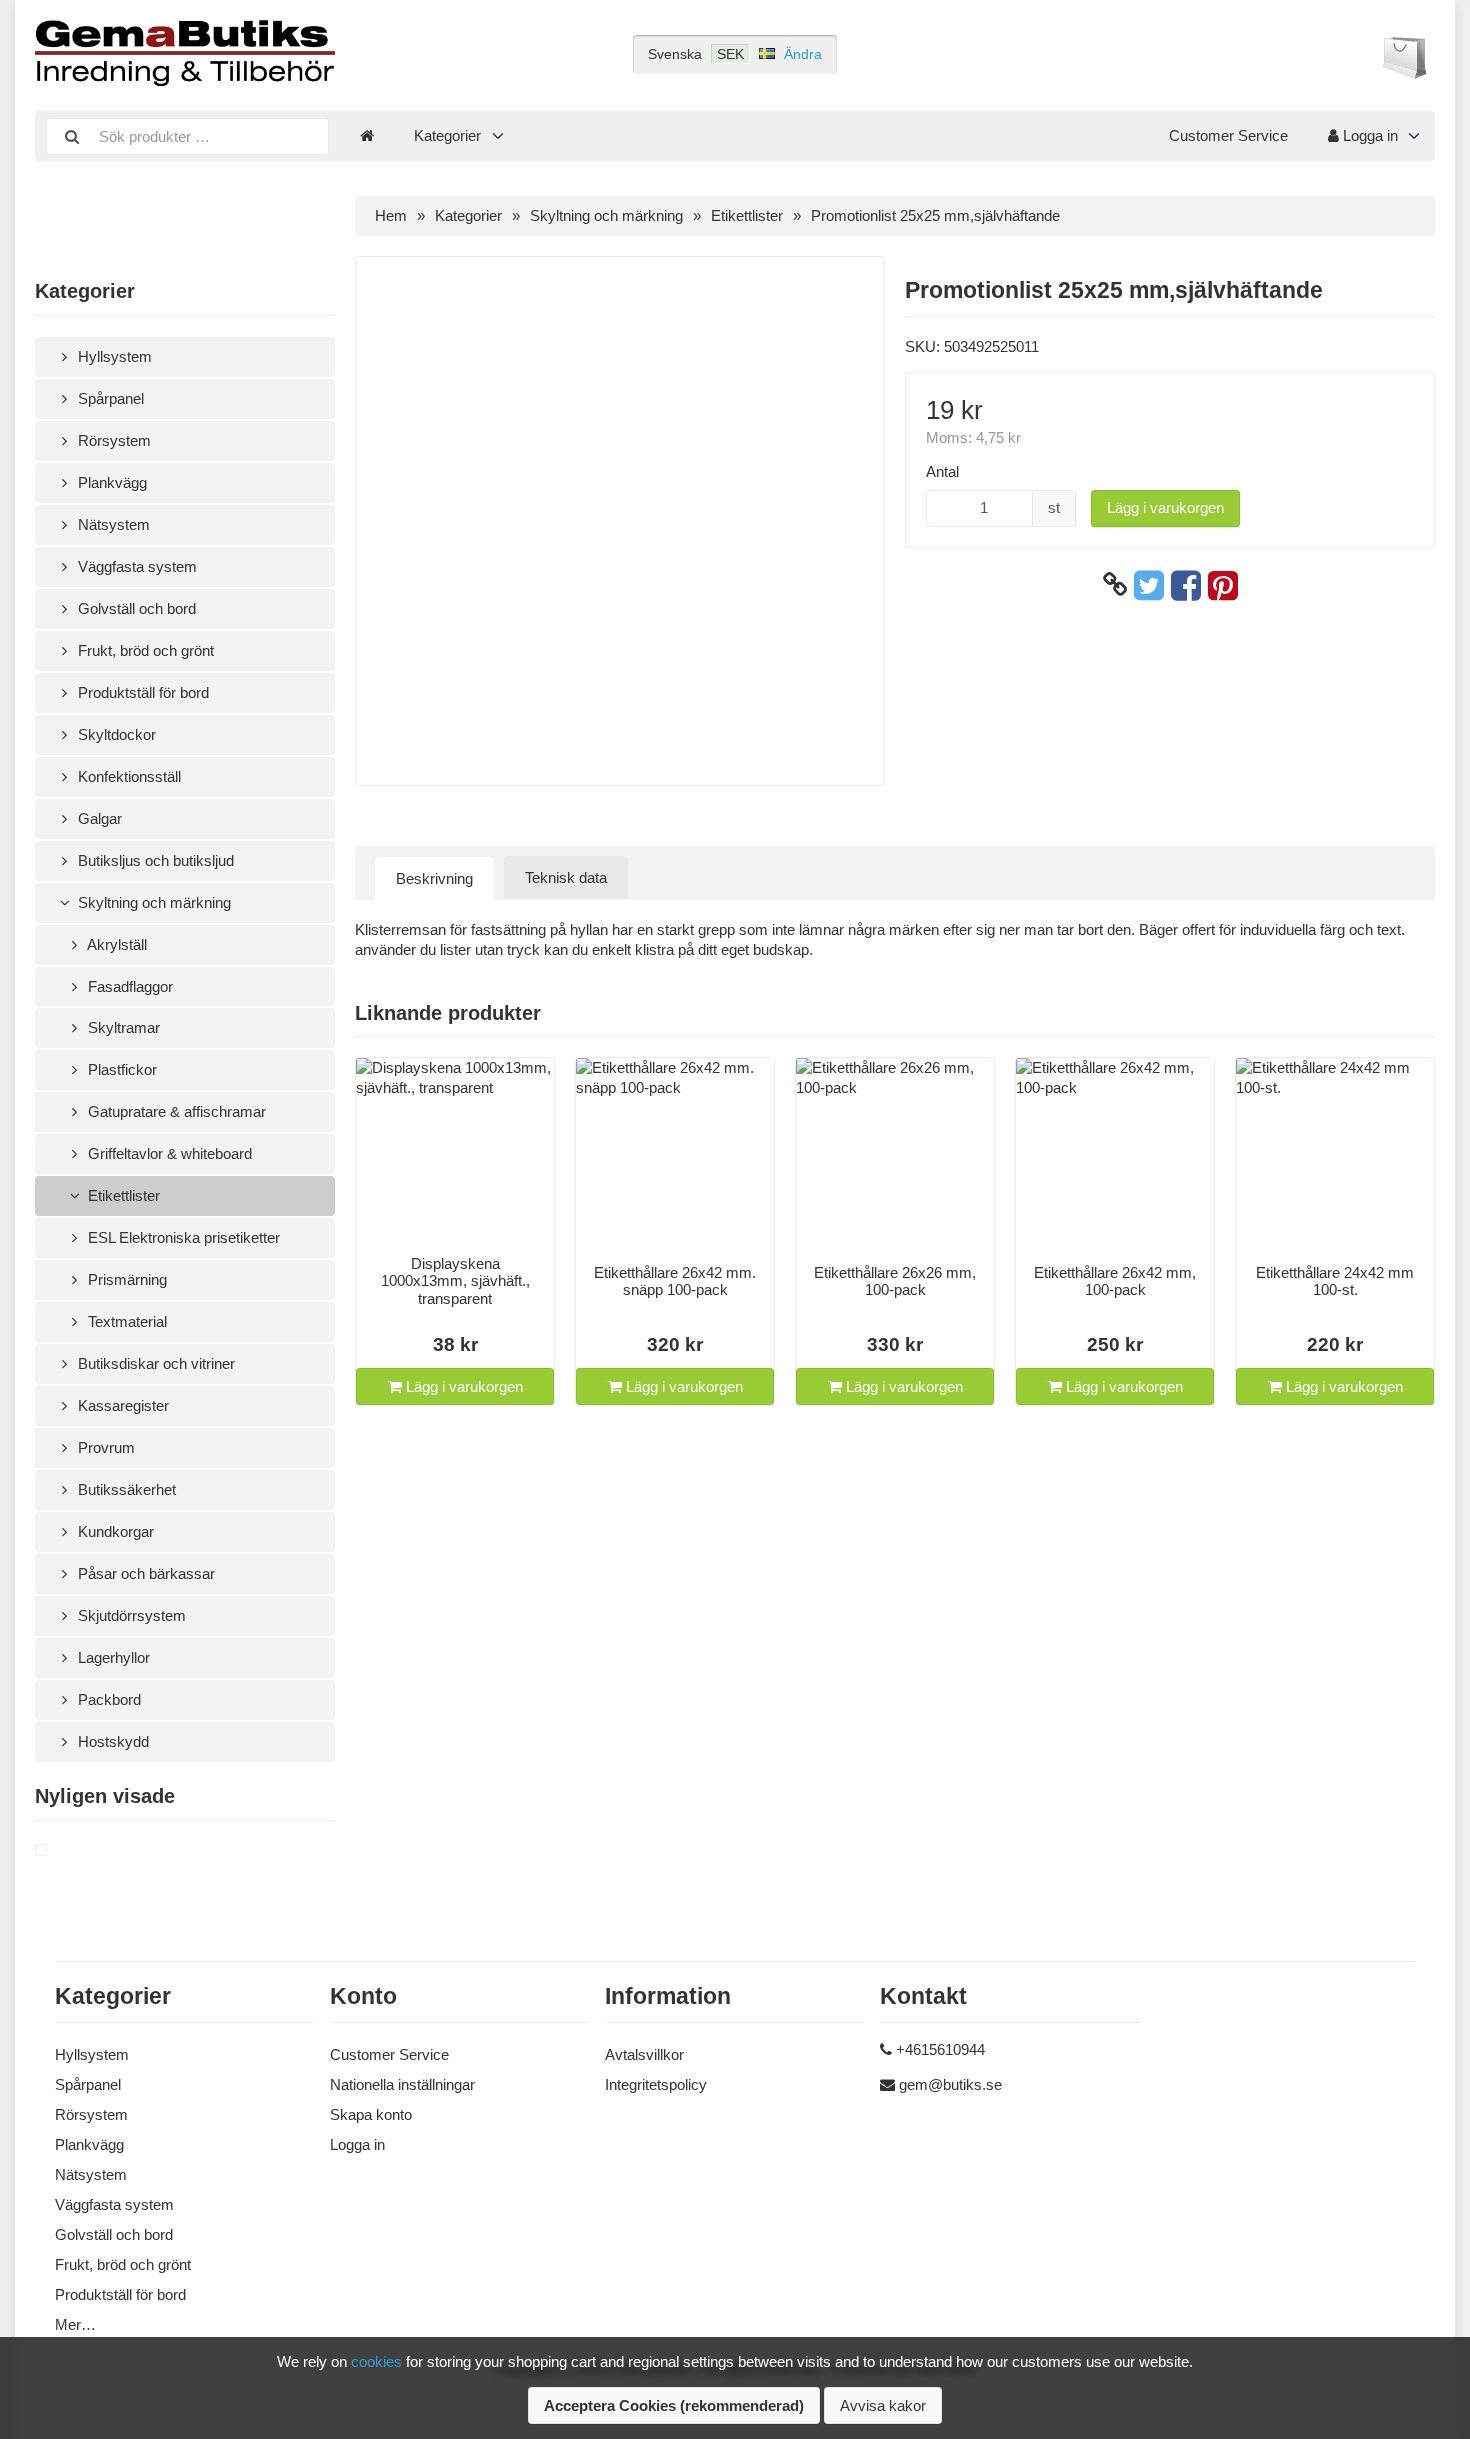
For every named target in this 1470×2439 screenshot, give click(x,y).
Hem (391, 215)
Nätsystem (112, 524)
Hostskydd (111, 1741)
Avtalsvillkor (644, 2054)
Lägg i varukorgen (1165, 507)
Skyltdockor (115, 734)
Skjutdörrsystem (130, 1615)
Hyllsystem (113, 356)
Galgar (98, 818)
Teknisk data (566, 877)
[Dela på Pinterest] (1223, 585)
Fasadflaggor (128, 986)
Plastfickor (120, 1069)
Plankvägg (110, 482)
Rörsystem (112, 440)
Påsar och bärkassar (144, 1573)
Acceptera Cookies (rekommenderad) (674, 2405)
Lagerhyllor (112, 1657)
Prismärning (125, 1279)
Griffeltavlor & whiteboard (168, 1153)
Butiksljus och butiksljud (154, 860)
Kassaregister (121, 1405)
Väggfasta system (135, 566)
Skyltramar (122, 1027)
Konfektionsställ (127, 776)
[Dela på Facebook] (1186, 585)
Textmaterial (125, 1321)
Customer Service (1228, 135)
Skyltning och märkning (152, 902)
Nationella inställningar (402, 2084)
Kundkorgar (114, 1531)
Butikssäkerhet (125, 1489)
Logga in (1368, 135)
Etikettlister (122, 1195)
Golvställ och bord (135, 608)
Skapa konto (371, 2114)
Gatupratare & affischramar (175, 1111)
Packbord (107, 1699)
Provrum (104, 1447)
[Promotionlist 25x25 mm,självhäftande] (65, 1851)
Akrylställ (115, 944)
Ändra (803, 54)
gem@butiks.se (950, 2084)
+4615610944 (940, 2049)
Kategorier (447, 135)
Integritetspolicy (656, 2084)
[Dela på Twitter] (1149, 585)
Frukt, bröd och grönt (144, 650)
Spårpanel (109, 398)
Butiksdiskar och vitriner (154, 1363)
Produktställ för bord (141, 692)
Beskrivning (434, 878)
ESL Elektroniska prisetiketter (182, 1237)
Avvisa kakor (883, 2405)
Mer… (75, 2324)
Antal (942, 471)
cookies (376, 2361)
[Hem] (367, 136)
